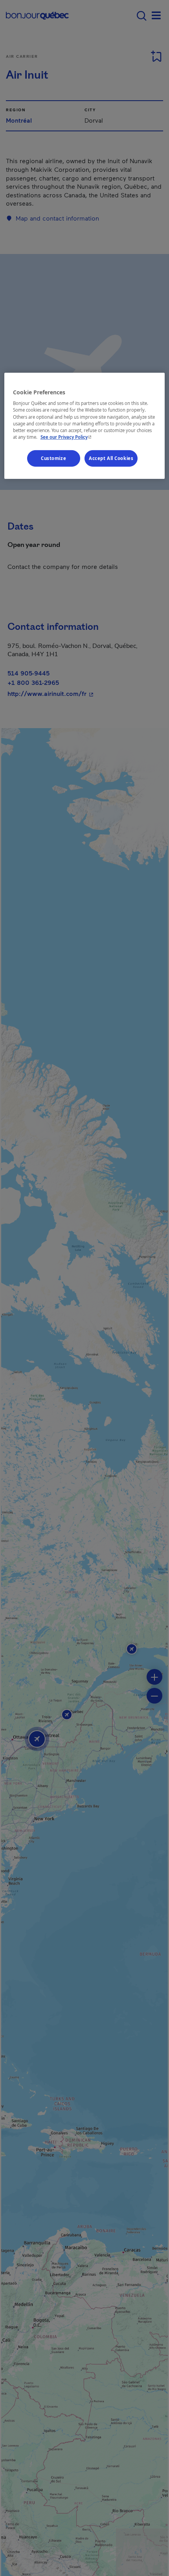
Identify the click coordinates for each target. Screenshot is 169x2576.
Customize (53, 458)
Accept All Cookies (111, 458)
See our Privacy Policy (67, 437)
